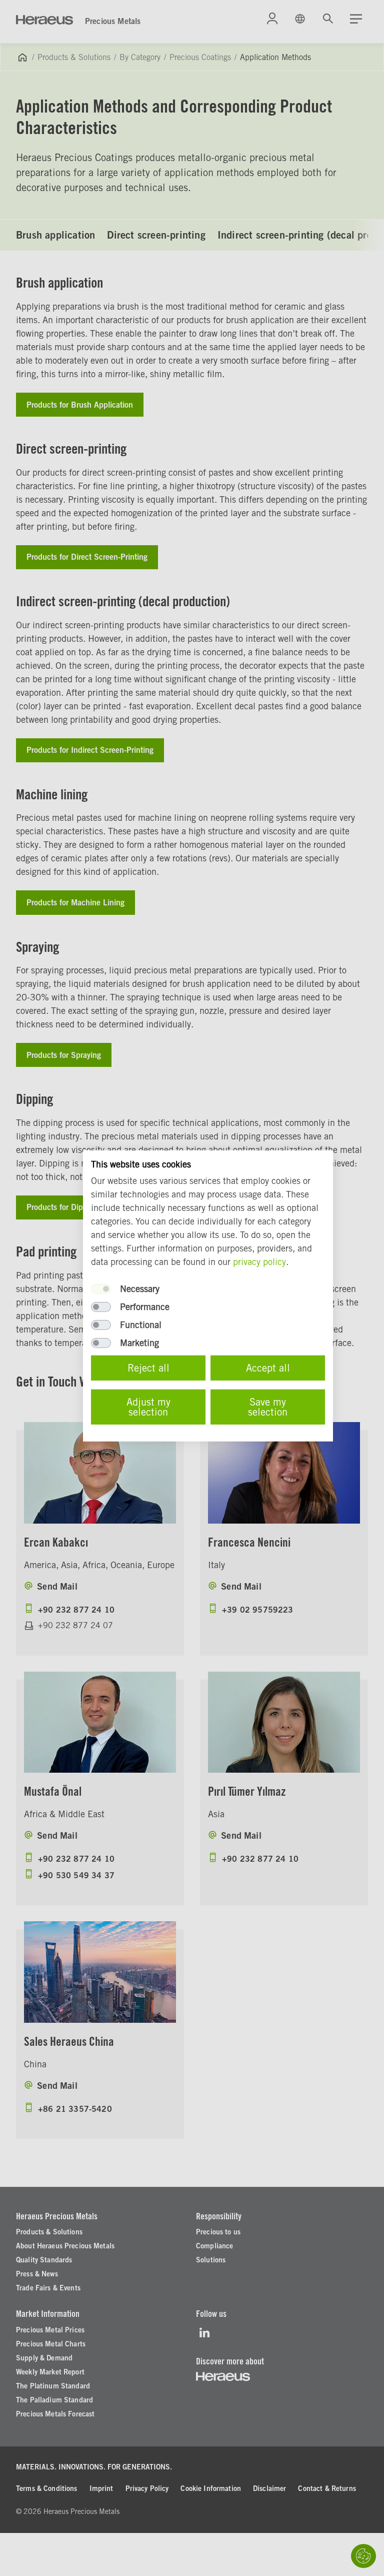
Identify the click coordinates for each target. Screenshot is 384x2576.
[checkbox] (101, 1289)
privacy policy (259, 1262)
